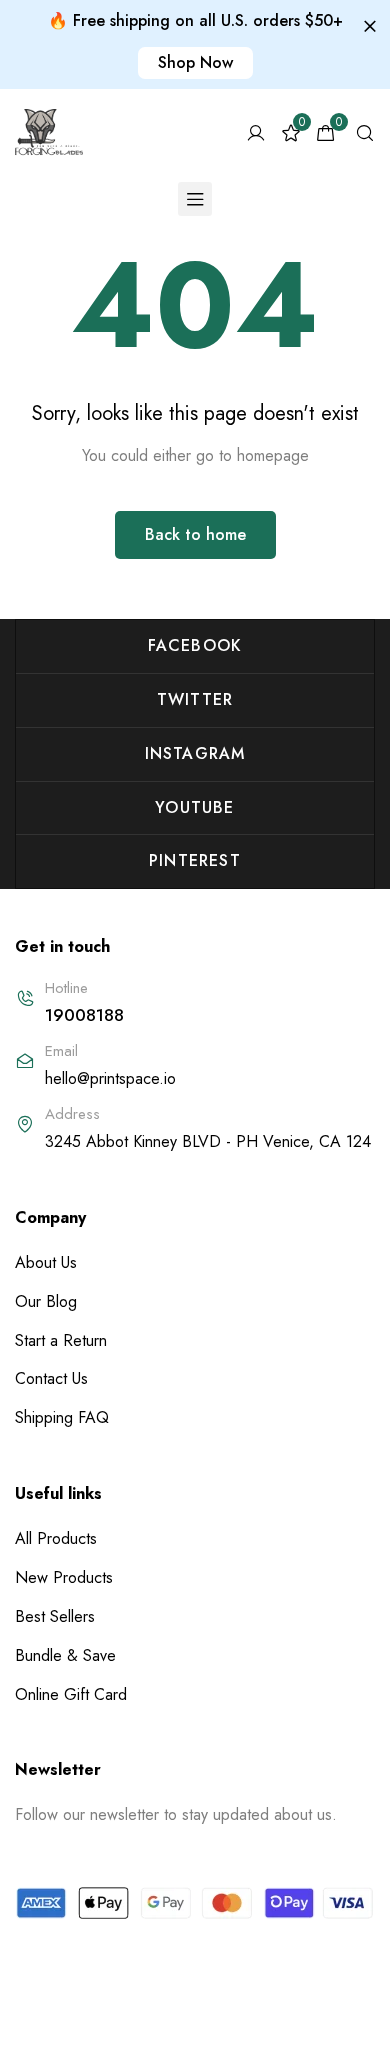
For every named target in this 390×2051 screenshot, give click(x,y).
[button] (195, 63)
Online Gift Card (71, 1694)
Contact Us (51, 1378)
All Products (56, 1538)
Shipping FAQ (62, 1417)
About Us (46, 1262)
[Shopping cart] (326, 133)
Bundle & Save (65, 1655)
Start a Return (61, 1340)
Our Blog (46, 1301)
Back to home (195, 534)
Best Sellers (55, 1616)
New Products (64, 1577)
